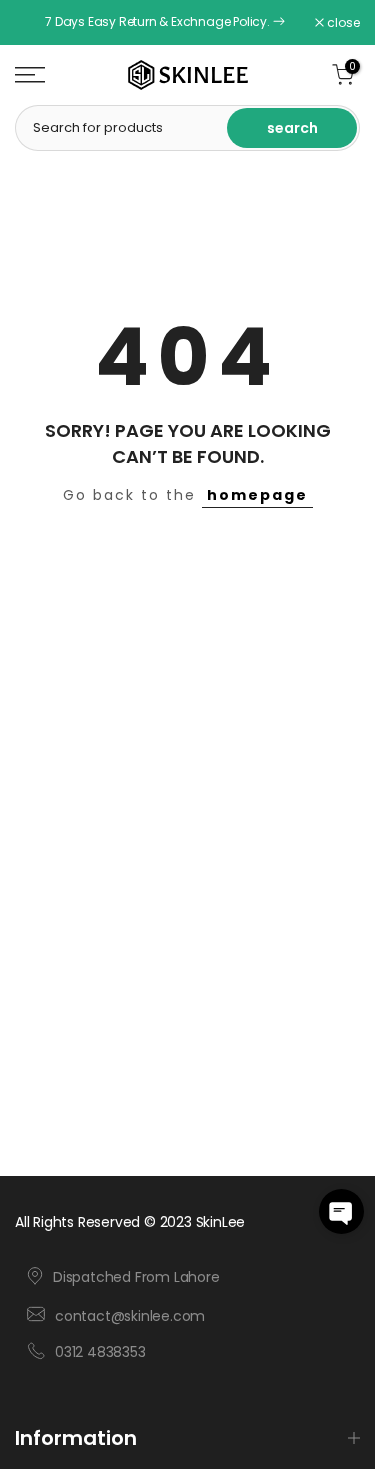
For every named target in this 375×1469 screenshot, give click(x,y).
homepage (257, 495)
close (342, 23)
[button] (341, 1211)
